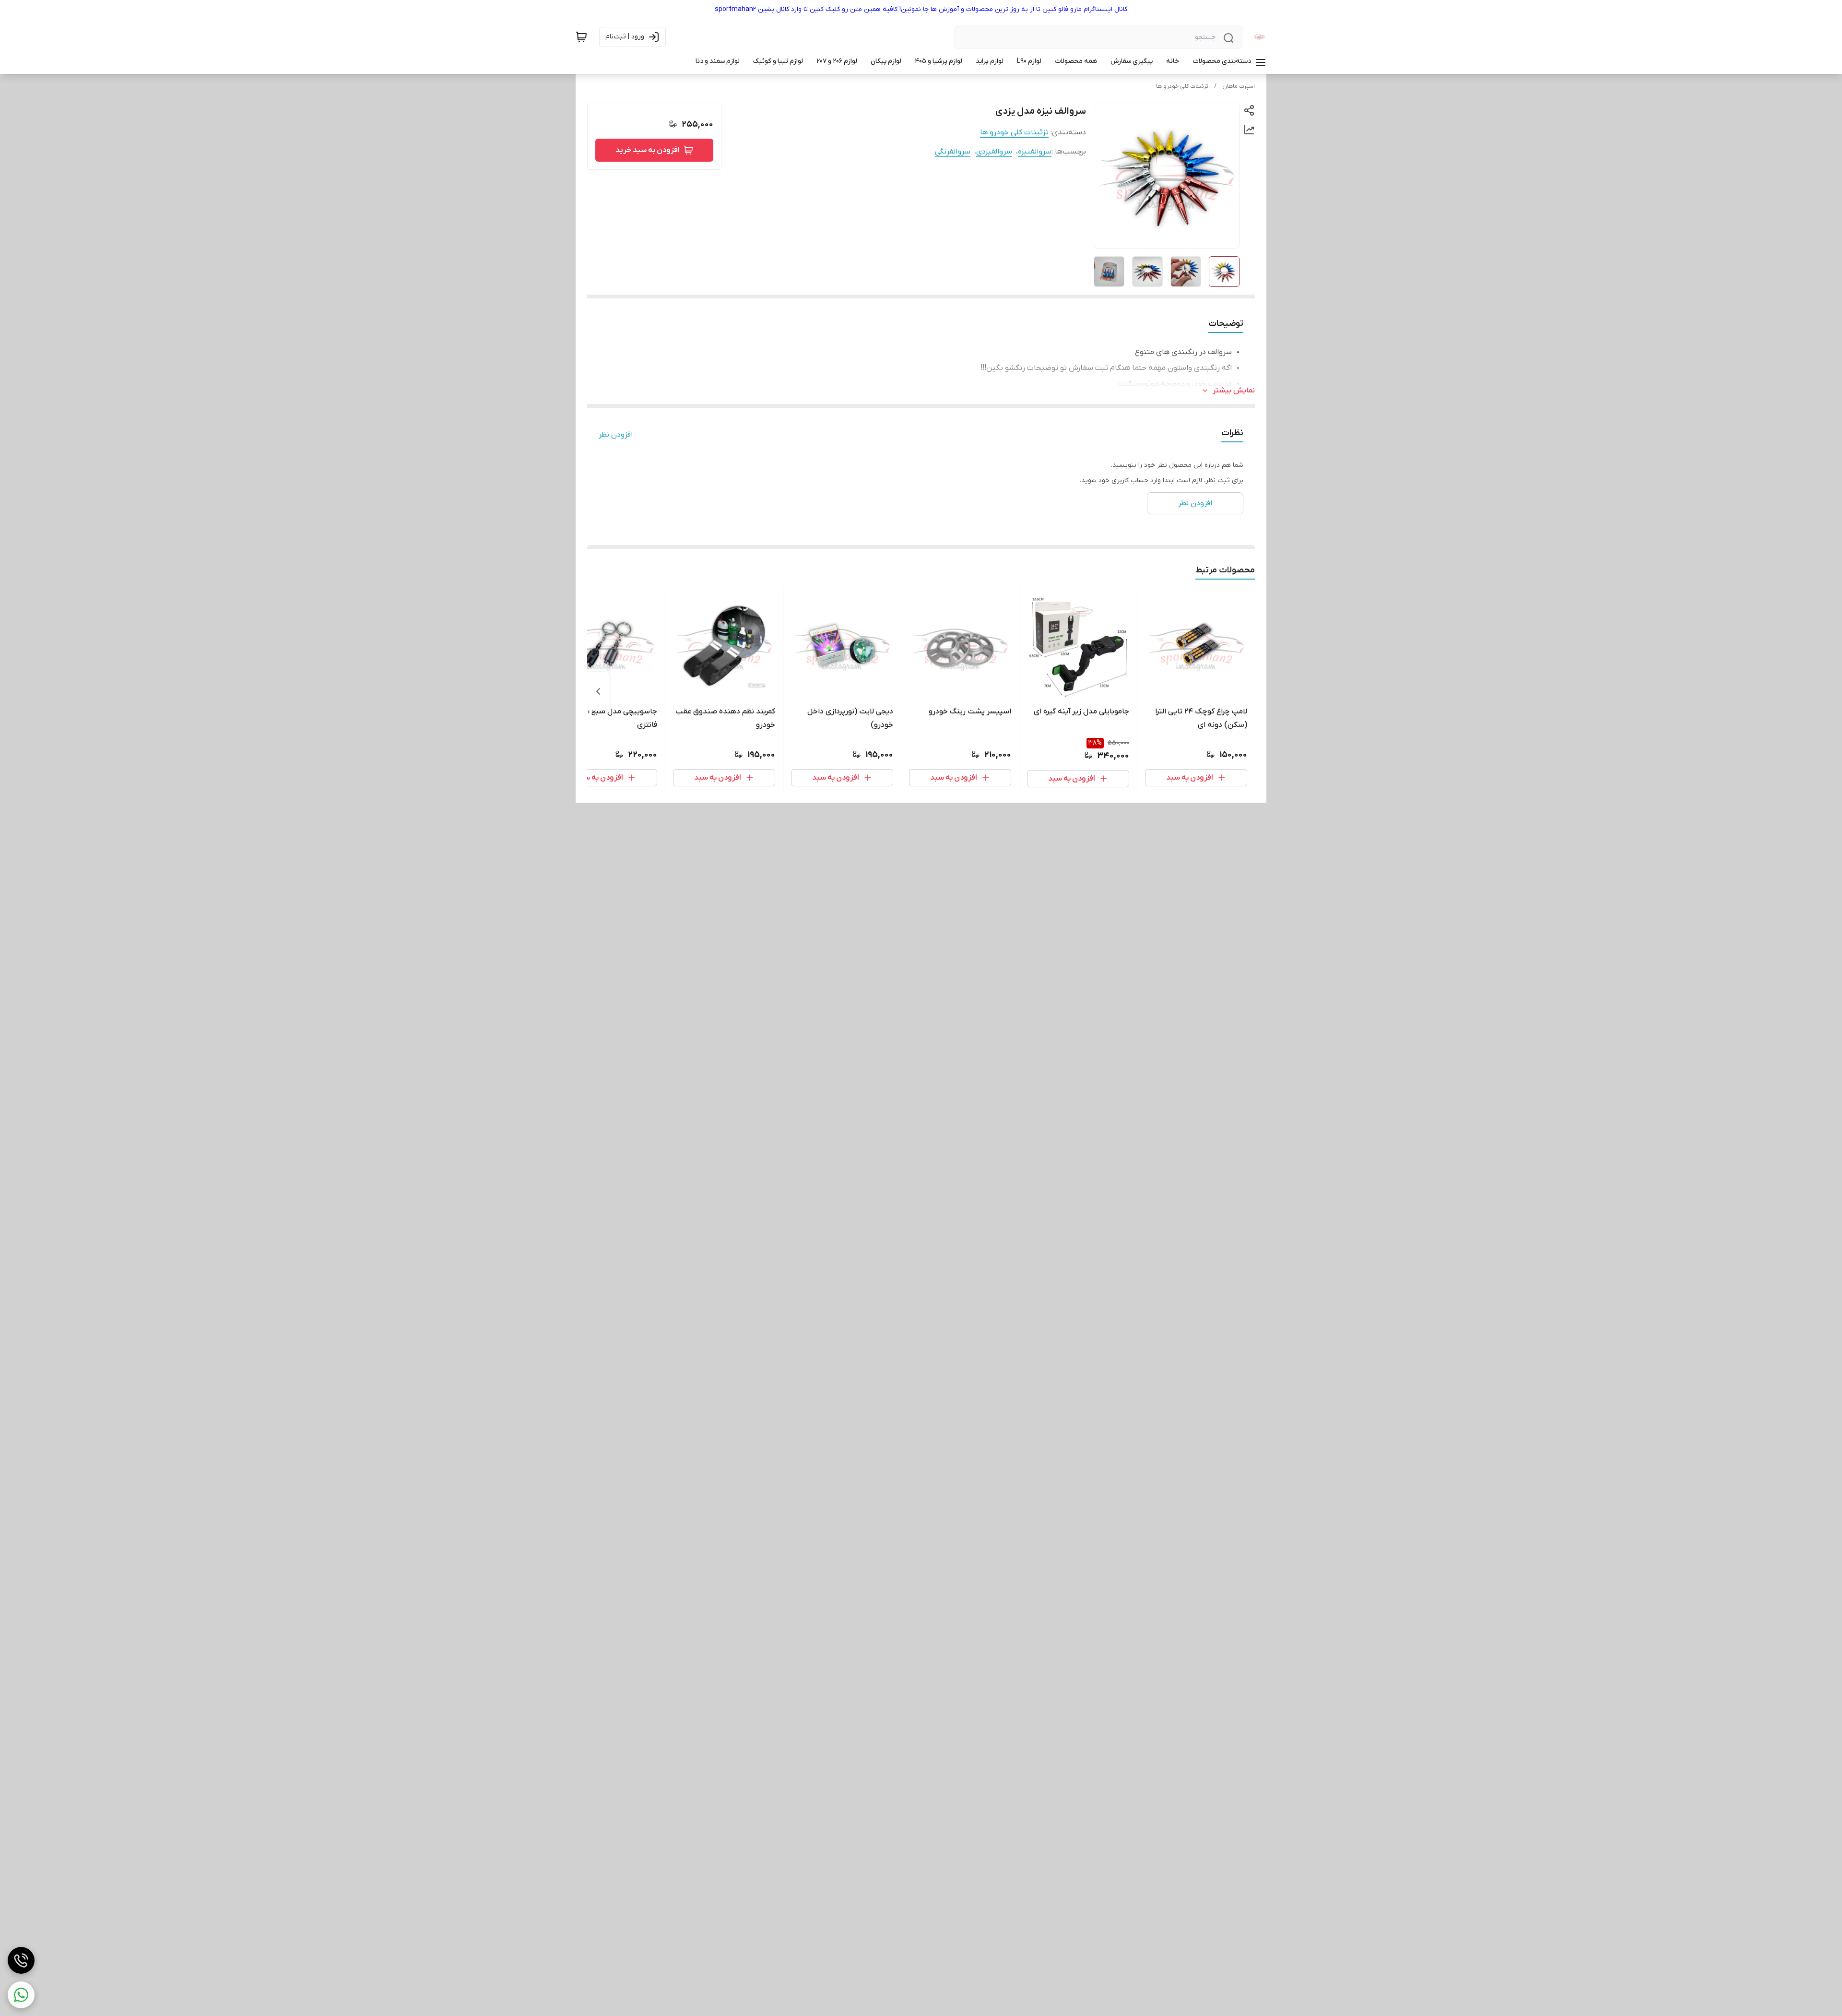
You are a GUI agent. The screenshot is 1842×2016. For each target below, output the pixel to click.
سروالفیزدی (994, 152)
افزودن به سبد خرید (648, 150)
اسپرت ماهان (1239, 86)
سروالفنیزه (1035, 152)
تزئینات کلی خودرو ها (1182, 86)
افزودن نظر (616, 435)
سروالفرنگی (953, 152)
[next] (598, 691)
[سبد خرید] (581, 37)
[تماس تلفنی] (21, 1960)
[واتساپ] (21, 1995)
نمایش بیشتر (1234, 391)
